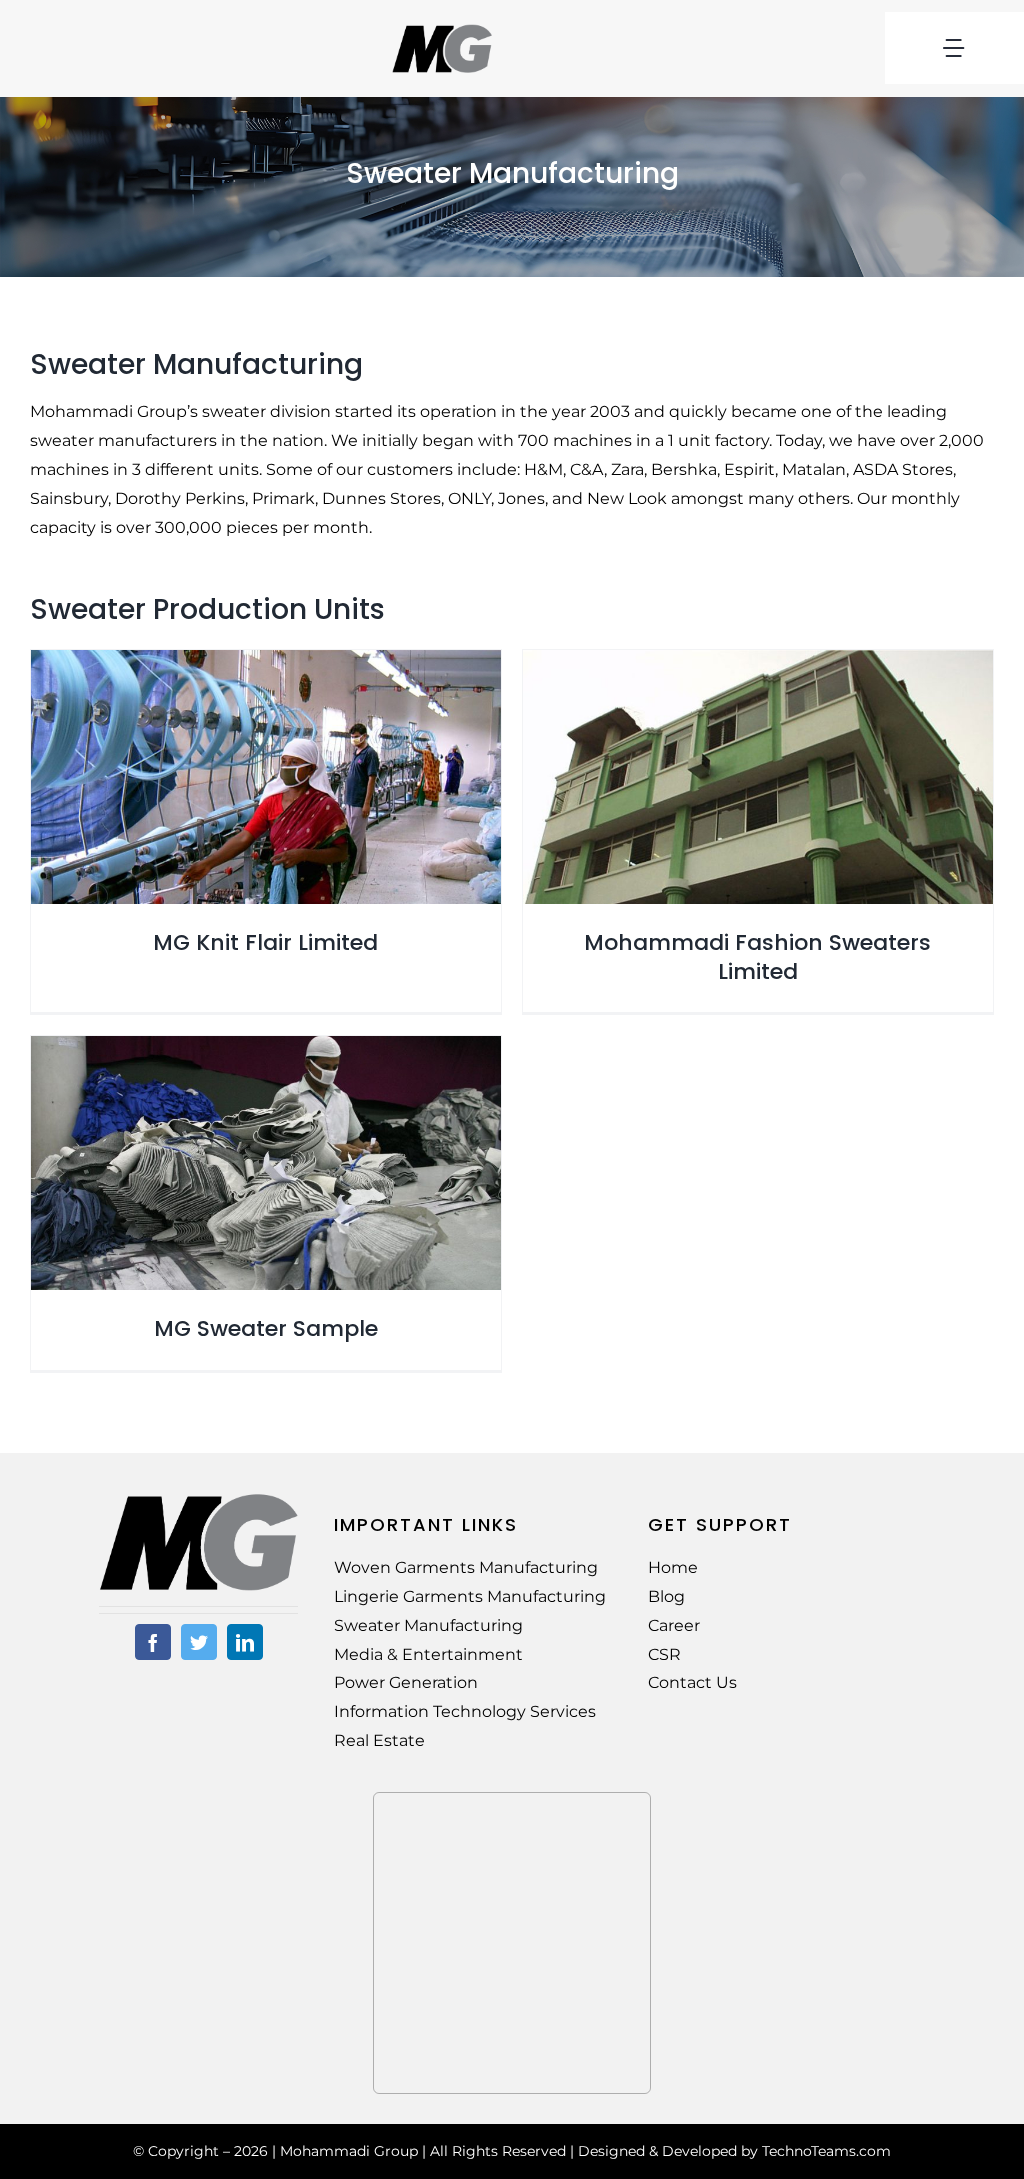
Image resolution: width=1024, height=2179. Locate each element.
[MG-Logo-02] (198, 1500)
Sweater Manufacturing (428, 1625)
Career (674, 1625)
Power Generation (406, 1682)
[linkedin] (245, 1642)
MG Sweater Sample (266, 1328)
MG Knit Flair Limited (265, 942)
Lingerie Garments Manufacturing (470, 1596)
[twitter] (199, 1642)
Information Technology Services (465, 1711)
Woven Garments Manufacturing (466, 1567)
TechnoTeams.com (826, 2151)
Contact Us (692, 1682)
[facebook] (153, 1642)
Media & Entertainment (428, 1654)
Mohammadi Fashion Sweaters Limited (757, 957)
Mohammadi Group (349, 2151)
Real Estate (379, 1740)
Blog (666, 1596)
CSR (664, 1654)
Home (673, 1567)
